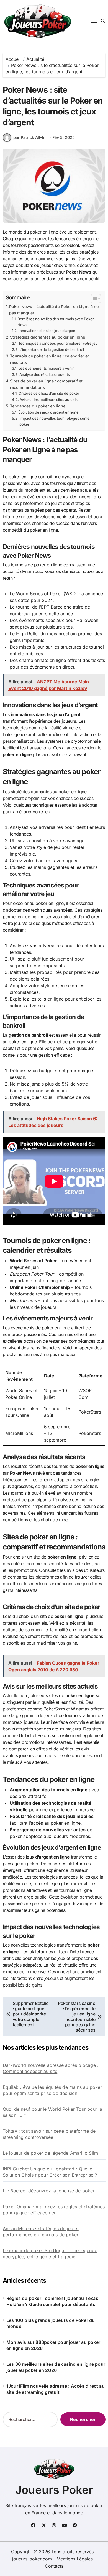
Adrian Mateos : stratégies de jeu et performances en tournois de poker (41, 2232)
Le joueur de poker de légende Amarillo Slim (51, 2153)
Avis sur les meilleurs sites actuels (49, 399)
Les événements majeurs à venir (46, 368)
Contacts (54, 2566)
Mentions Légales (75, 2559)
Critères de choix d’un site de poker (49, 393)
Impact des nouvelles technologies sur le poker (54, 421)
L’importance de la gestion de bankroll (52, 349)
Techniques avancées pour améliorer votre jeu (58, 343)
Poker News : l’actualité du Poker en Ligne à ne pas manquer (54, 310)
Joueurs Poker (54, 2490)
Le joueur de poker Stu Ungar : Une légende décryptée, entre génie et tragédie (50, 2254)
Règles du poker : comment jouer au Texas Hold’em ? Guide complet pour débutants (52, 2301)
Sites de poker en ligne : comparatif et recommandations (46, 384)
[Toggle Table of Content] (93, 299)
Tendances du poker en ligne (38, 406)
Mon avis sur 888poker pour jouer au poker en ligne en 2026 (53, 2345)
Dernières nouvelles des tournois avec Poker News (56, 322)
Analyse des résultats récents (45, 374)
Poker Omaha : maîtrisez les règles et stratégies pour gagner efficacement (54, 2210)
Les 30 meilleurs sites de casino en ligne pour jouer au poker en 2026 (56, 2367)
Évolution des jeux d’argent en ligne (48, 412)
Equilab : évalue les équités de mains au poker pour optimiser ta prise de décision (52, 2090)
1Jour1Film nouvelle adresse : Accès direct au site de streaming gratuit (56, 2389)
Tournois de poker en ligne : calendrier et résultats (49, 359)
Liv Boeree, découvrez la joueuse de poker (49, 2191)
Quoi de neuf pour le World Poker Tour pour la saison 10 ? (53, 2112)
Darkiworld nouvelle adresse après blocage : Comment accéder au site (51, 2068)
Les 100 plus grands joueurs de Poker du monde (51, 2323)
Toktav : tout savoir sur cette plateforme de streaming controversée (49, 2134)
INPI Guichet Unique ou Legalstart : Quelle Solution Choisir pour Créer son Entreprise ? (50, 2172)
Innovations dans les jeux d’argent (47, 331)
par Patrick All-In (29, 137)
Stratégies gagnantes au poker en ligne (47, 337)
